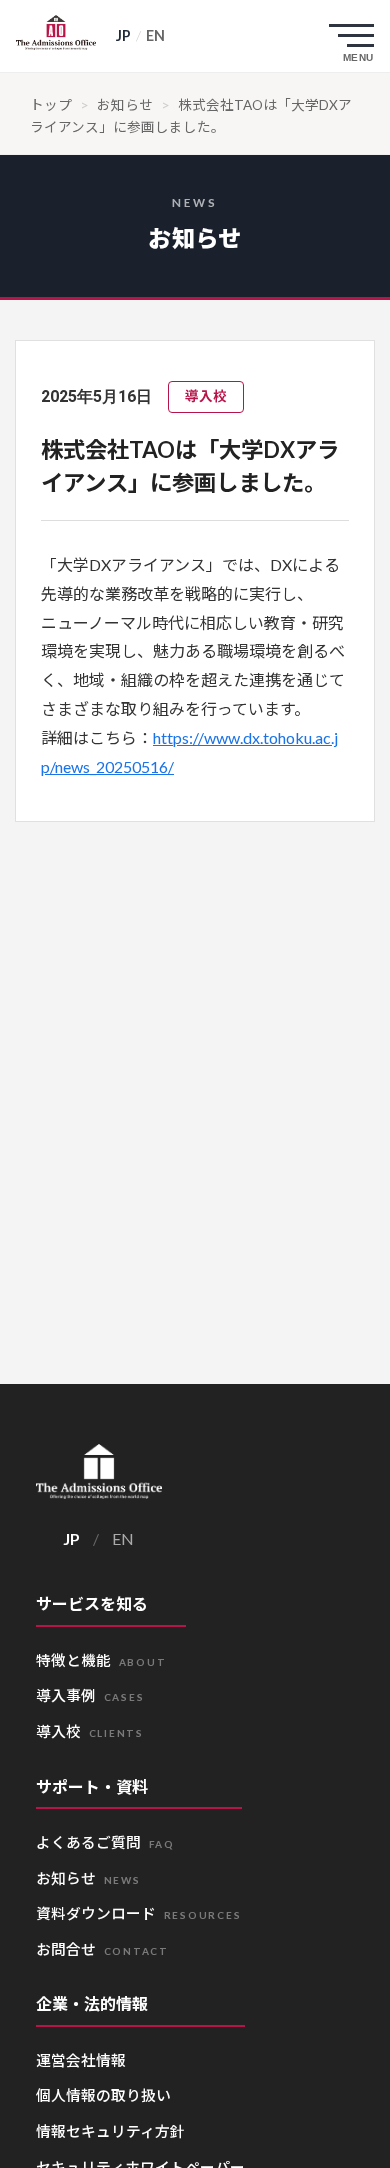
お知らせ (125, 105)
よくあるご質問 (105, 1842)
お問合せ (103, 1949)
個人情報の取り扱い (103, 2095)
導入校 (90, 1731)
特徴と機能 (101, 1660)
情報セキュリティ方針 (110, 2131)
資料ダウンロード (139, 1913)
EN (155, 35)
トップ (51, 105)
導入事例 (90, 1695)
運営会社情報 (81, 2060)
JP (123, 35)
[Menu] (356, 36)
